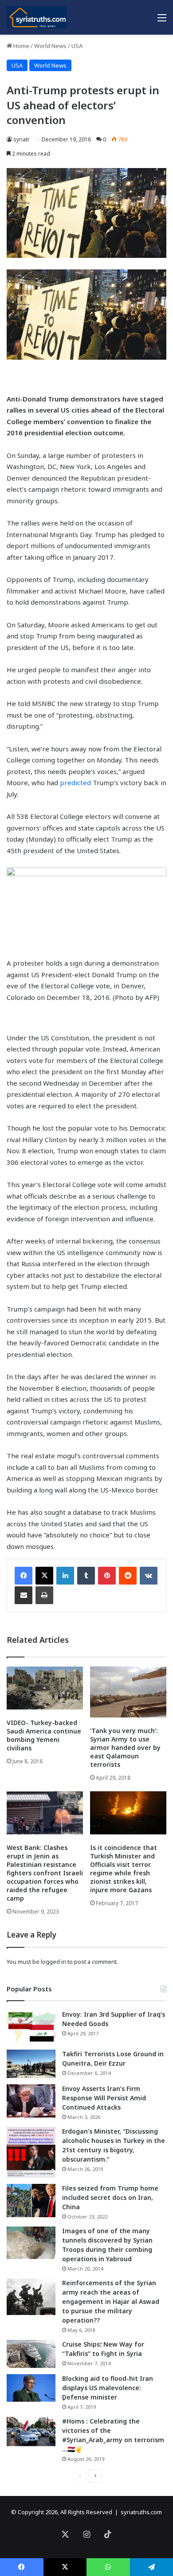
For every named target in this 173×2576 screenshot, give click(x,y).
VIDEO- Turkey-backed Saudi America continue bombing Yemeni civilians (44, 1735)
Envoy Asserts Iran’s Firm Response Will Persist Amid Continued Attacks (104, 2098)
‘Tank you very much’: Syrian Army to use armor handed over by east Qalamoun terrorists (125, 1747)
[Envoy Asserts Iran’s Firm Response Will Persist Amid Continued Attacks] (31, 2101)
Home (21, 46)
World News (50, 46)
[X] (44, 1576)
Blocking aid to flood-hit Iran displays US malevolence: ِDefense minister (108, 2388)
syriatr (22, 139)
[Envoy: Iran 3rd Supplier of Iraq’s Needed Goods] (31, 2027)
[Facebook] (24, 1576)
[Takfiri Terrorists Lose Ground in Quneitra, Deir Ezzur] (31, 2064)
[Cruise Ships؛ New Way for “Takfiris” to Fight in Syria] (31, 2354)
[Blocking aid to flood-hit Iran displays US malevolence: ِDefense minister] (31, 2388)
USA (77, 46)
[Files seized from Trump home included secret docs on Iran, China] (31, 2201)
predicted (76, 782)
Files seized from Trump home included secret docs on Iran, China (110, 2197)
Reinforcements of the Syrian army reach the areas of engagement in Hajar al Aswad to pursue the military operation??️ (111, 2301)
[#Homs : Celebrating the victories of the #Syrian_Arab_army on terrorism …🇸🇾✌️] (31, 2432)
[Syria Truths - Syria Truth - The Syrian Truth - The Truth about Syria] (37, 17)
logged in (53, 1962)
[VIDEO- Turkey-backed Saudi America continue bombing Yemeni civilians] (45, 1688)
